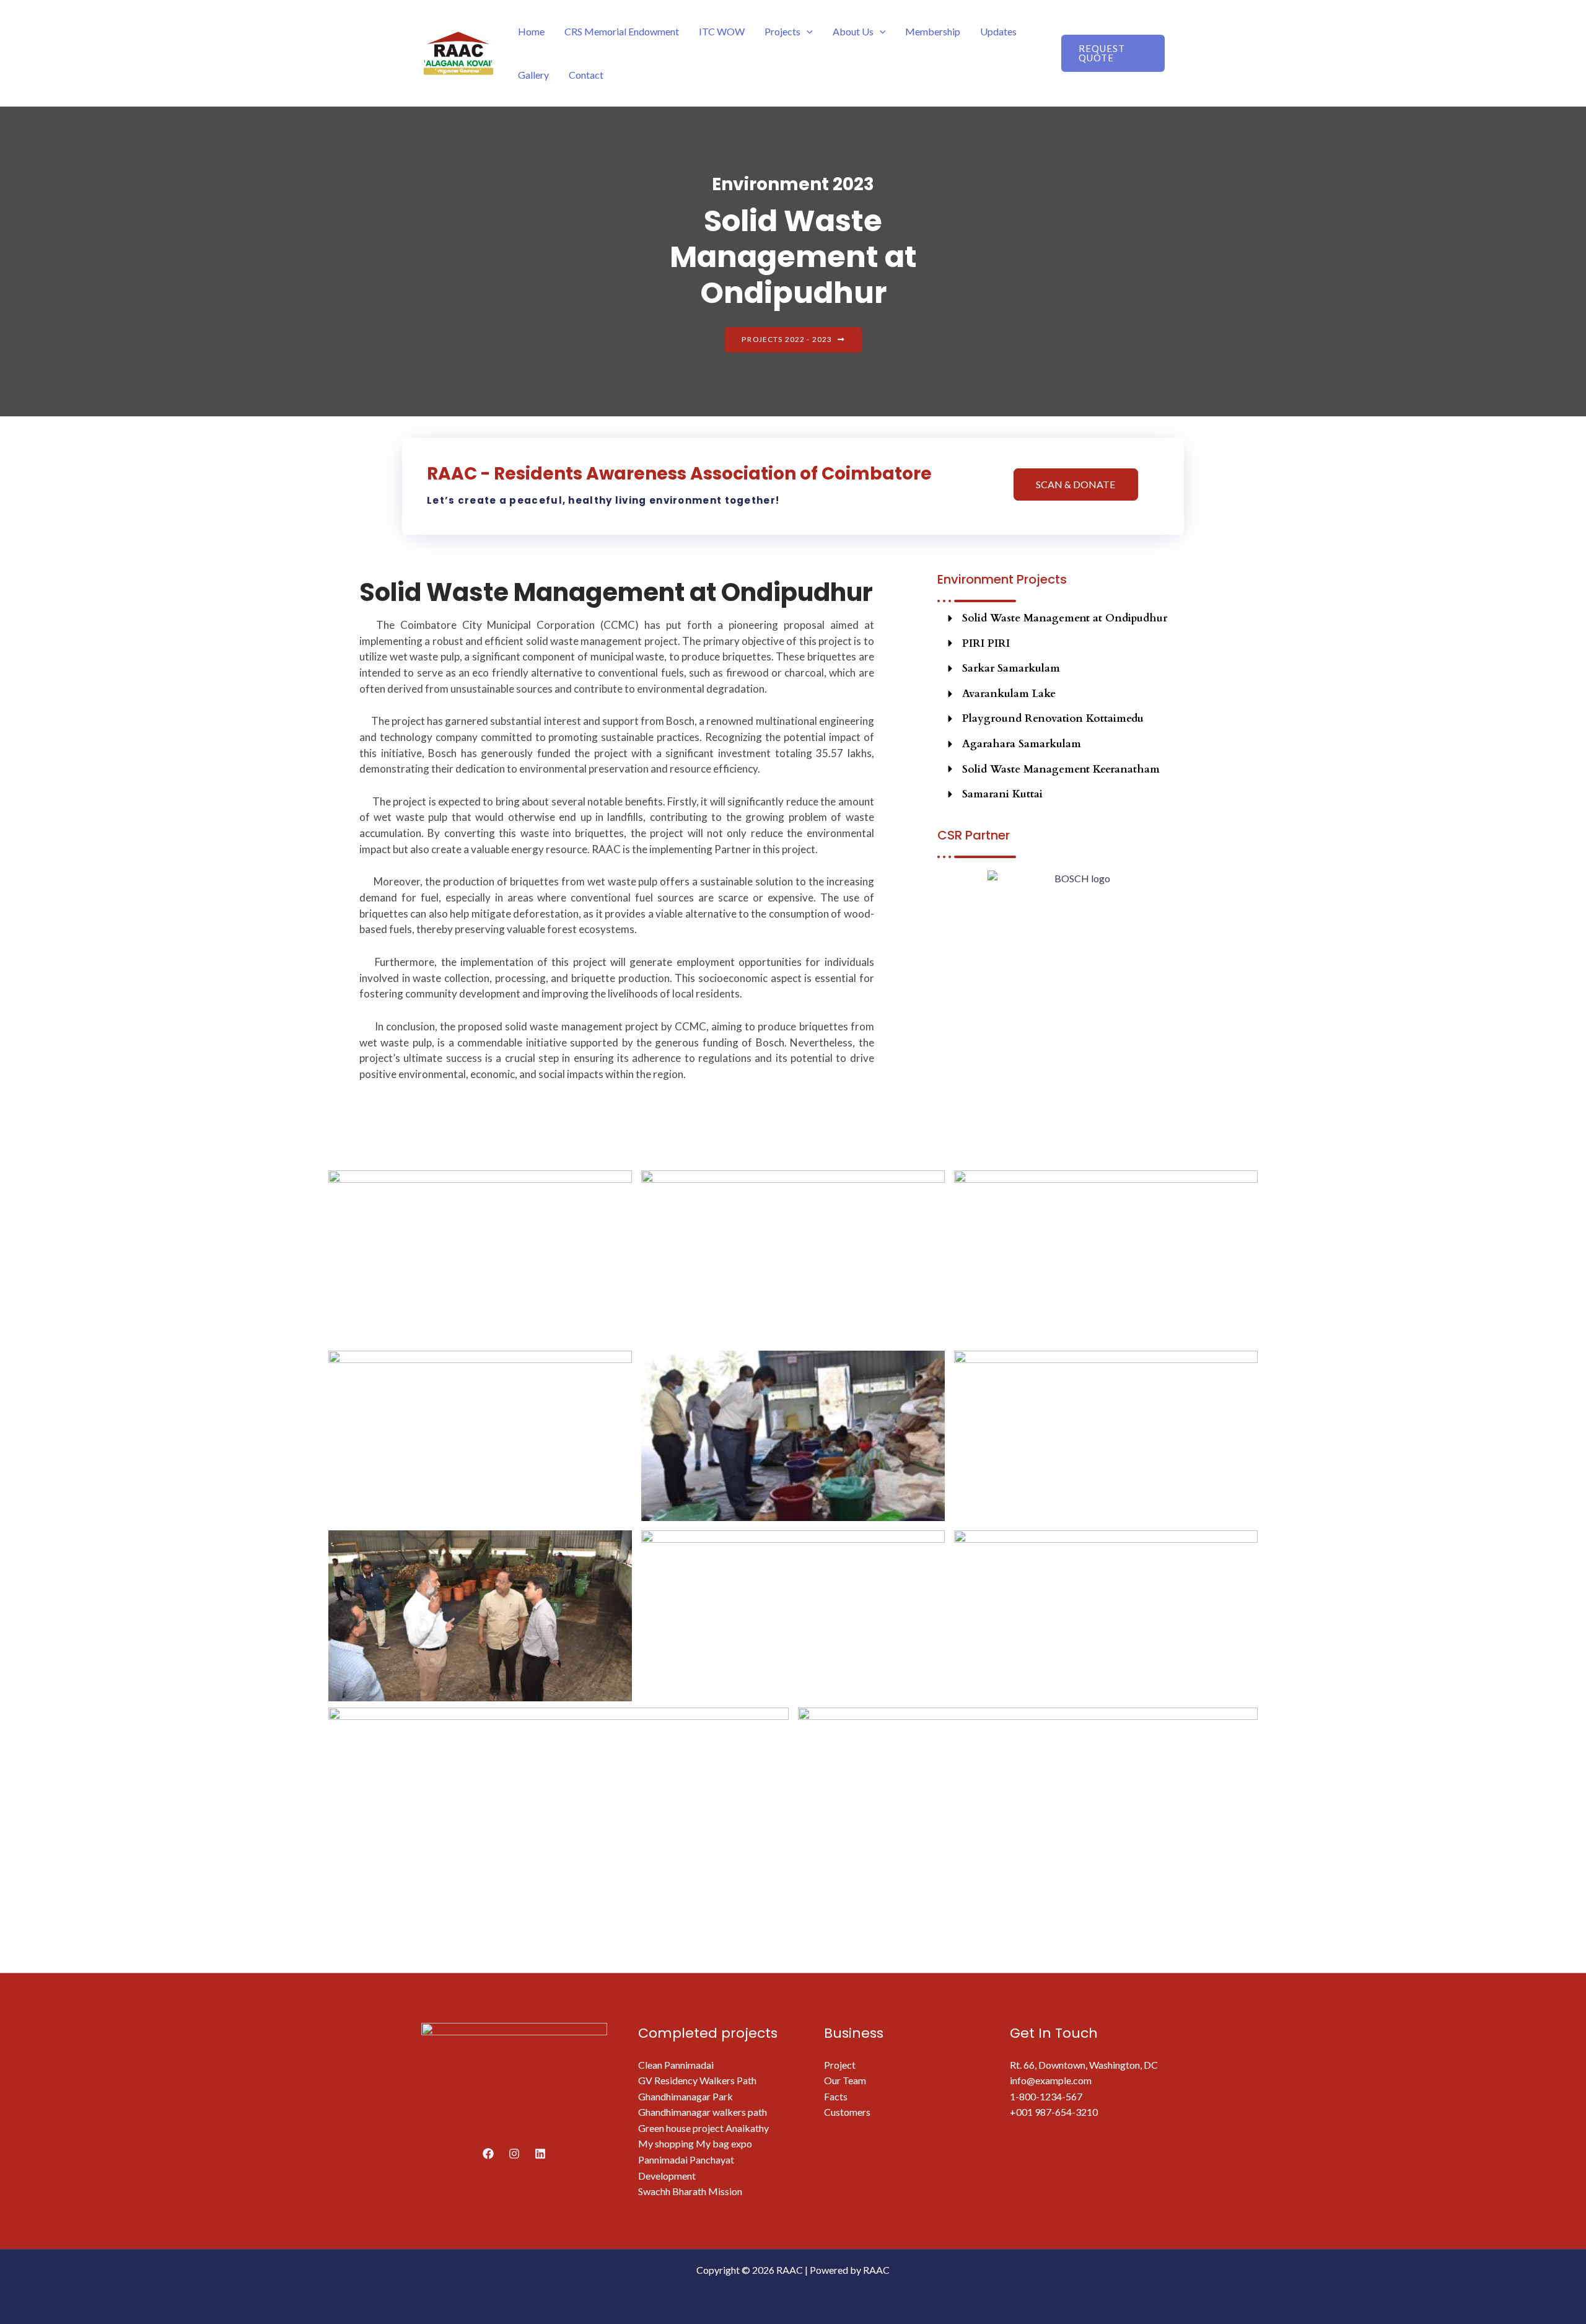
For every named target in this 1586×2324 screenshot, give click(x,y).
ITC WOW (722, 31)
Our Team (845, 2080)
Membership (933, 31)
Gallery (533, 75)
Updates (998, 31)
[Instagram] (514, 2154)
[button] (807, 31)
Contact (586, 75)
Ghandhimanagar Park (686, 2096)
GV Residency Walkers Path (697, 2080)
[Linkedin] (540, 2154)
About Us (853, 31)
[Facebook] (488, 2154)
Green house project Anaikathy (703, 2128)
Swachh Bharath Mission (690, 2191)
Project (840, 2065)
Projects (782, 31)
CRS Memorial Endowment (622, 31)
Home (531, 31)
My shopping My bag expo (695, 2143)
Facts (836, 2096)
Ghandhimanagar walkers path (703, 2112)
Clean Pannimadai (676, 2065)
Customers (847, 2112)
